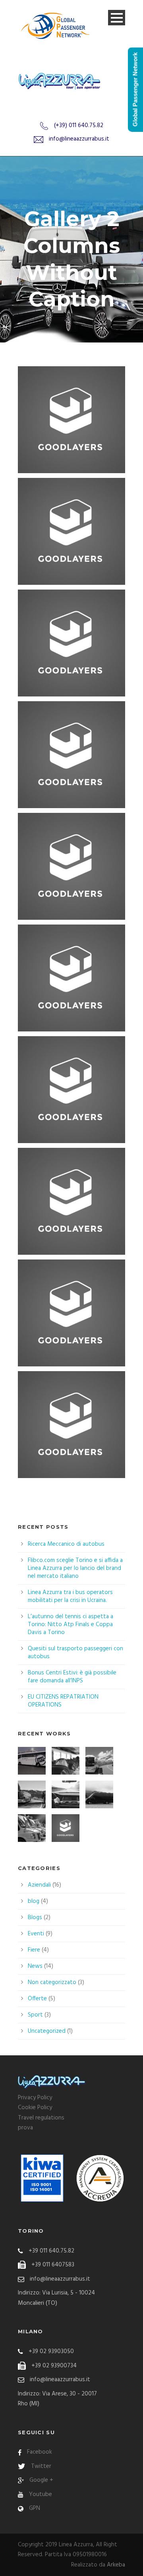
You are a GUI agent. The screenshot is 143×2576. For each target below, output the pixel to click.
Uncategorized (47, 2031)
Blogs (35, 1918)
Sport (35, 2015)
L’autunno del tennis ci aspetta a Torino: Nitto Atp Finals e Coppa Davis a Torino (71, 1625)
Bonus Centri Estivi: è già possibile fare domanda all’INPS (72, 1677)
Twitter (41, 2466)
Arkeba (116, 2565)
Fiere (34, 1950)
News (35, 1966)
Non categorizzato (52, 1982)
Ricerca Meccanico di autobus (66, 1544)
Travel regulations (41, 2118)
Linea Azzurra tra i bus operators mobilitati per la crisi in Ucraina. (70, 1596)
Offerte (37, 1999)
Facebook (40, 2452)
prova (25, 2128)
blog (34, 1901)
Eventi (36, 1934)
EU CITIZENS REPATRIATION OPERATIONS (63, 1701)
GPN (35, 2508)
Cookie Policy (35, 2108)
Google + (41, 2480)
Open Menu (117, 18)
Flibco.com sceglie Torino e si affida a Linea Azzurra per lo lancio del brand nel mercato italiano (75, 1568)
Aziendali (39, 1885)
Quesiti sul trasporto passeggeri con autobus (75, 1653)
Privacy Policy (35, 2098)
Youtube (41, 2494)
